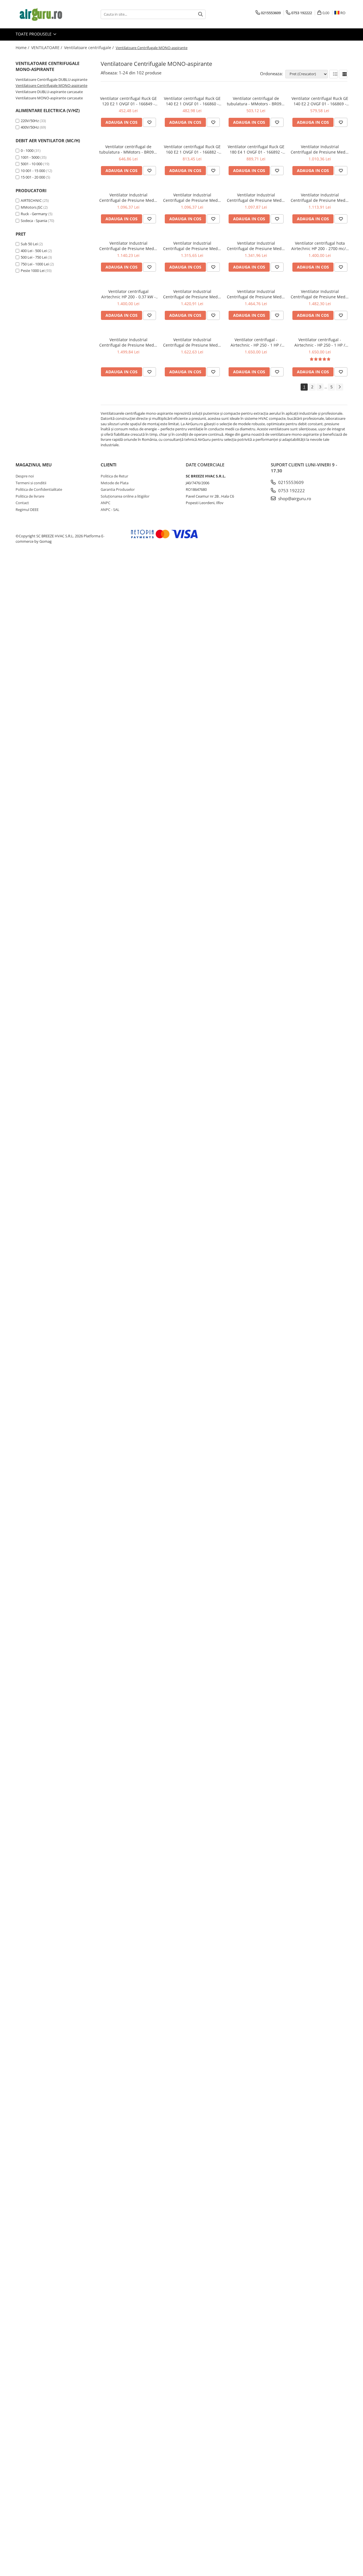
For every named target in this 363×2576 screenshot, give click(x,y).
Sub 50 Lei (29, 244)
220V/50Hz (30, 121)
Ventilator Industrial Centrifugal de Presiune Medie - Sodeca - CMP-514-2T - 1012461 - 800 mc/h (256, 294)
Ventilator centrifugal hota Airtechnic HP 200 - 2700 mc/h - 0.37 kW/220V (320, 246)
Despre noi (25, 476)
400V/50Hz (30, 127)
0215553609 (290, 482)
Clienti (109, 465)
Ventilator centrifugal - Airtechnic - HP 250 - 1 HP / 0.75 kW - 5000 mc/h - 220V (256, 342)
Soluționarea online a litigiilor (125, 496)
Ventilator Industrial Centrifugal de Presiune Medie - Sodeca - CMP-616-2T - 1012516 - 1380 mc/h (192, 342)
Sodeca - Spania (34, 221)
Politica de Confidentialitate (39, 489)
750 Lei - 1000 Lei (35, 264)
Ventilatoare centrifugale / (89, 48)
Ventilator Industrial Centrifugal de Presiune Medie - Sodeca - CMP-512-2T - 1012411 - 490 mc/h (128, 198)
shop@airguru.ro (294, 498)
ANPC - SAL (110, 510)
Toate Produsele (34, 34)
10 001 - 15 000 (33, 171)
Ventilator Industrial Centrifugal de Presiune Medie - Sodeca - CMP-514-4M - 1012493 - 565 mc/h (256, 246)
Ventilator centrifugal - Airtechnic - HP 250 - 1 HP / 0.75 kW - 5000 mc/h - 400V (320, 342)
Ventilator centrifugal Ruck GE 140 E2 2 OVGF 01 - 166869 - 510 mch (320, 101)
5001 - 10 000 (31, 164)
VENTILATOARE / (47, 48)
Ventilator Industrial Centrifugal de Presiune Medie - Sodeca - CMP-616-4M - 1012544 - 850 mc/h (320, 294)
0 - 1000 (27, 150)
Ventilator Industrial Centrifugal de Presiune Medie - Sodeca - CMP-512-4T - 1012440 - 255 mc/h (192, 198)
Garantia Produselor (118, 489)
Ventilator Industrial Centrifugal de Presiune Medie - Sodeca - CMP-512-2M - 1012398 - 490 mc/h (128, 246)
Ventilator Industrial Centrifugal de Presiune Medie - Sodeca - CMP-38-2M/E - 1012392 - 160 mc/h (320, 149)
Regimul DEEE (27, 510)
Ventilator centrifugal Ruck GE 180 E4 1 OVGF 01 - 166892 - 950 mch (256, 149)
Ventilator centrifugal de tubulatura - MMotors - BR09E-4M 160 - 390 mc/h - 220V (128, 149)
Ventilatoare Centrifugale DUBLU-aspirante (51, 79)
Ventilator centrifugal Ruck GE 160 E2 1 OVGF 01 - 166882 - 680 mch (192, 149)
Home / (23, 48)
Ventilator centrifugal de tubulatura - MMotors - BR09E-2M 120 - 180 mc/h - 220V (256, 101)
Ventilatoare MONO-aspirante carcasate (49, 98)
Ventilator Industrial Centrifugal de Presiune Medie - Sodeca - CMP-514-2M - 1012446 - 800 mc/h (128, 342)
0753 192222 (291, 491)
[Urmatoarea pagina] (339, 387)
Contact (22, 503)
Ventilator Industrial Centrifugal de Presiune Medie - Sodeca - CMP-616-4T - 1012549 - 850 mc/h (192, 294)
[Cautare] (201, 14)
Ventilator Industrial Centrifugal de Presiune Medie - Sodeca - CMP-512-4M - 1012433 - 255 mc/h (320, 198)
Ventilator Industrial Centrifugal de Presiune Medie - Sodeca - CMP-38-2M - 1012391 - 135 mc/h (256, 198)
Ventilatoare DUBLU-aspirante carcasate (49, 92)
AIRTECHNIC (31, 200)
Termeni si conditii (31, 483)
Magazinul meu (34, 465)
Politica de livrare (30, 496)
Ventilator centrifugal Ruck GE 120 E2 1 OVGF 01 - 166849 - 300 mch (128, 101)
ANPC (105, 503)
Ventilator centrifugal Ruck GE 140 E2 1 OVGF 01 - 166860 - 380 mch (192, 101)
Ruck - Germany (34, 214)
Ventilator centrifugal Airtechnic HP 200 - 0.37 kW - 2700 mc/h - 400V (128, 294)
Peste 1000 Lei (33, 271)
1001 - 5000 (30, 157)
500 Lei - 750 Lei (34, 257)
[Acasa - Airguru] (44, 14)
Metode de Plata (115, 483)
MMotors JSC (32, 207)
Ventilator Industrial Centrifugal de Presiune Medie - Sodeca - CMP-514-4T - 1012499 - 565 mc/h (192, 246)
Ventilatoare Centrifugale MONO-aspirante (51, 85)
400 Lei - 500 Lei (34, 251)
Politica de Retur (114, 476)
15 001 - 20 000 (33, 177)
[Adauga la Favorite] (149, 122)
